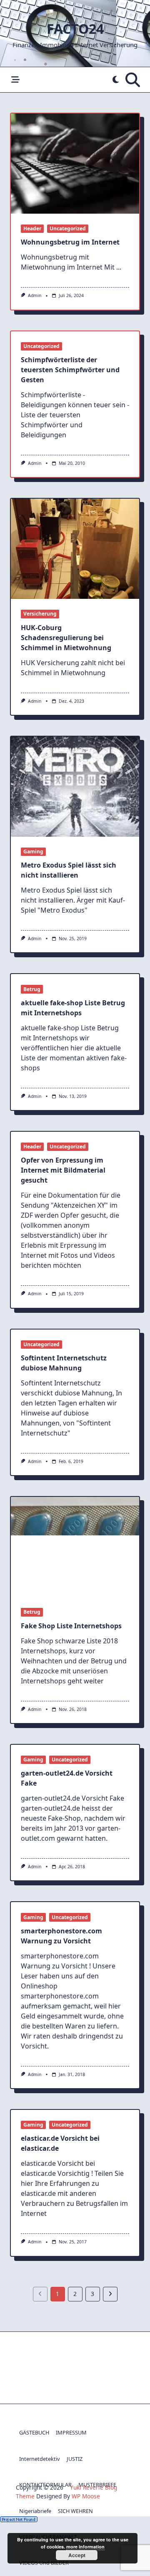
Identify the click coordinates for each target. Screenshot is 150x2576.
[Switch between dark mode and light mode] (116, 80)
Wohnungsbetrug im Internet (70, 242)
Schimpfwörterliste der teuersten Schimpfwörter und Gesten (70, 370)
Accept (77, 2555)
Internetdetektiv (40, 2459)
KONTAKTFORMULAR (45, 2485)
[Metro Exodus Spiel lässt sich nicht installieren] (75, 787)
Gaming (33, 852)
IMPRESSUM (71, 2432)
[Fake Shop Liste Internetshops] (75, 1547)
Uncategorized (68, 228)
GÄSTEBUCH (34, 2432)
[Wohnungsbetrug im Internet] (75, 164)
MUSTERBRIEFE (97, 2485)
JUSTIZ (75, 2459)
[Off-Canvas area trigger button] (15, 80)
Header (32, 228)
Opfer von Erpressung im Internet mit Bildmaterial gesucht (63, 1170)
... (119, 267)
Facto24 (75, 29)
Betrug (32, 989)
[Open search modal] (133, 80)
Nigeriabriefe (35, 2511)
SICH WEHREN (75, 2511)
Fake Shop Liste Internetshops (71, 1626)
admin (35, 295)
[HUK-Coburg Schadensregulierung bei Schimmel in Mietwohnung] (75, 549)
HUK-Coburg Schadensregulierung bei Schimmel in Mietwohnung (66, 638)
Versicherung (40, 614)
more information (85, 2547)
